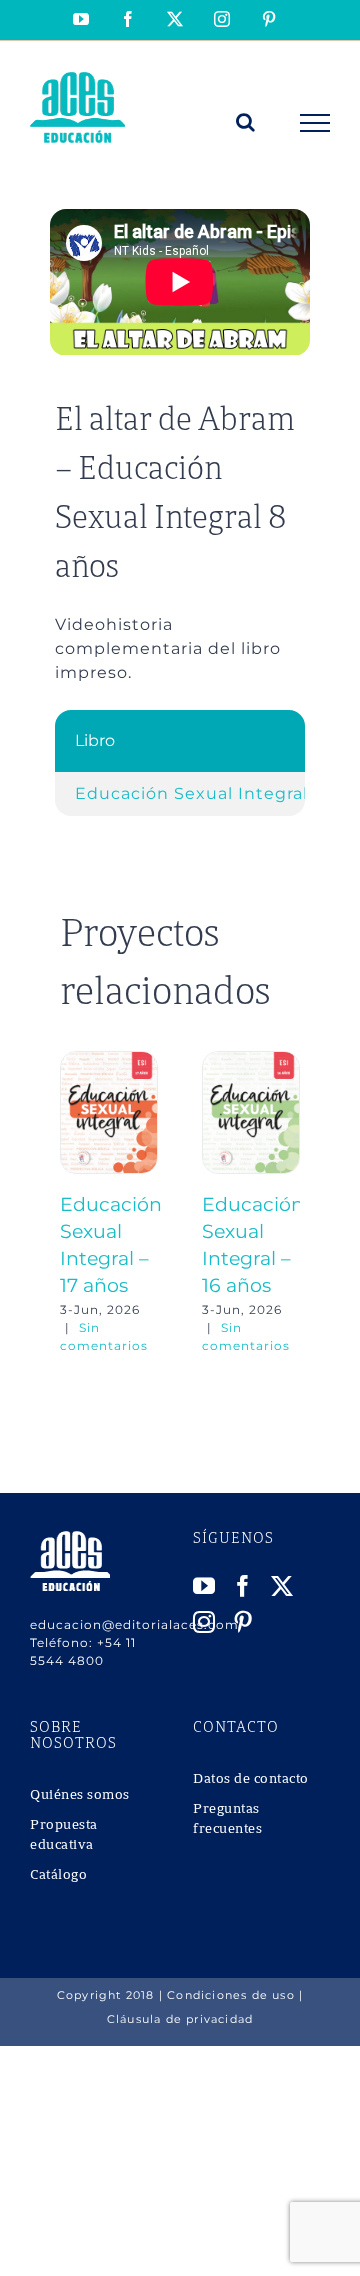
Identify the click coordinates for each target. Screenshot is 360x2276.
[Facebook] (243, 1586)
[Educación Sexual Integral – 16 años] (251, 1060)
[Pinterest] (243, 1622)
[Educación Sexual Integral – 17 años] (109, 1060)
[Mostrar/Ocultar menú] (315, 123)
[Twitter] (282, 1586)
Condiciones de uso (231, 1995)
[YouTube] (204, 1586)
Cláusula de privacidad (180, 2019)
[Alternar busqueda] (246, 122)
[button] (75, 1203)
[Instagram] (204, 1622)
